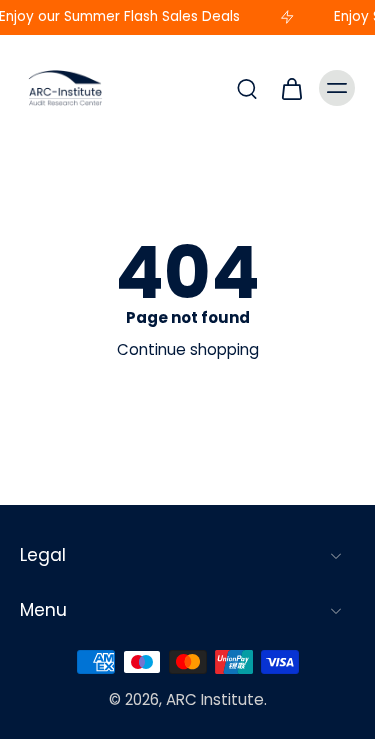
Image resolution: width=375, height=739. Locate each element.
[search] (247, 88)
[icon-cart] (291, 88)
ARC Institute (215, 699)
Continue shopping (188, 349)
